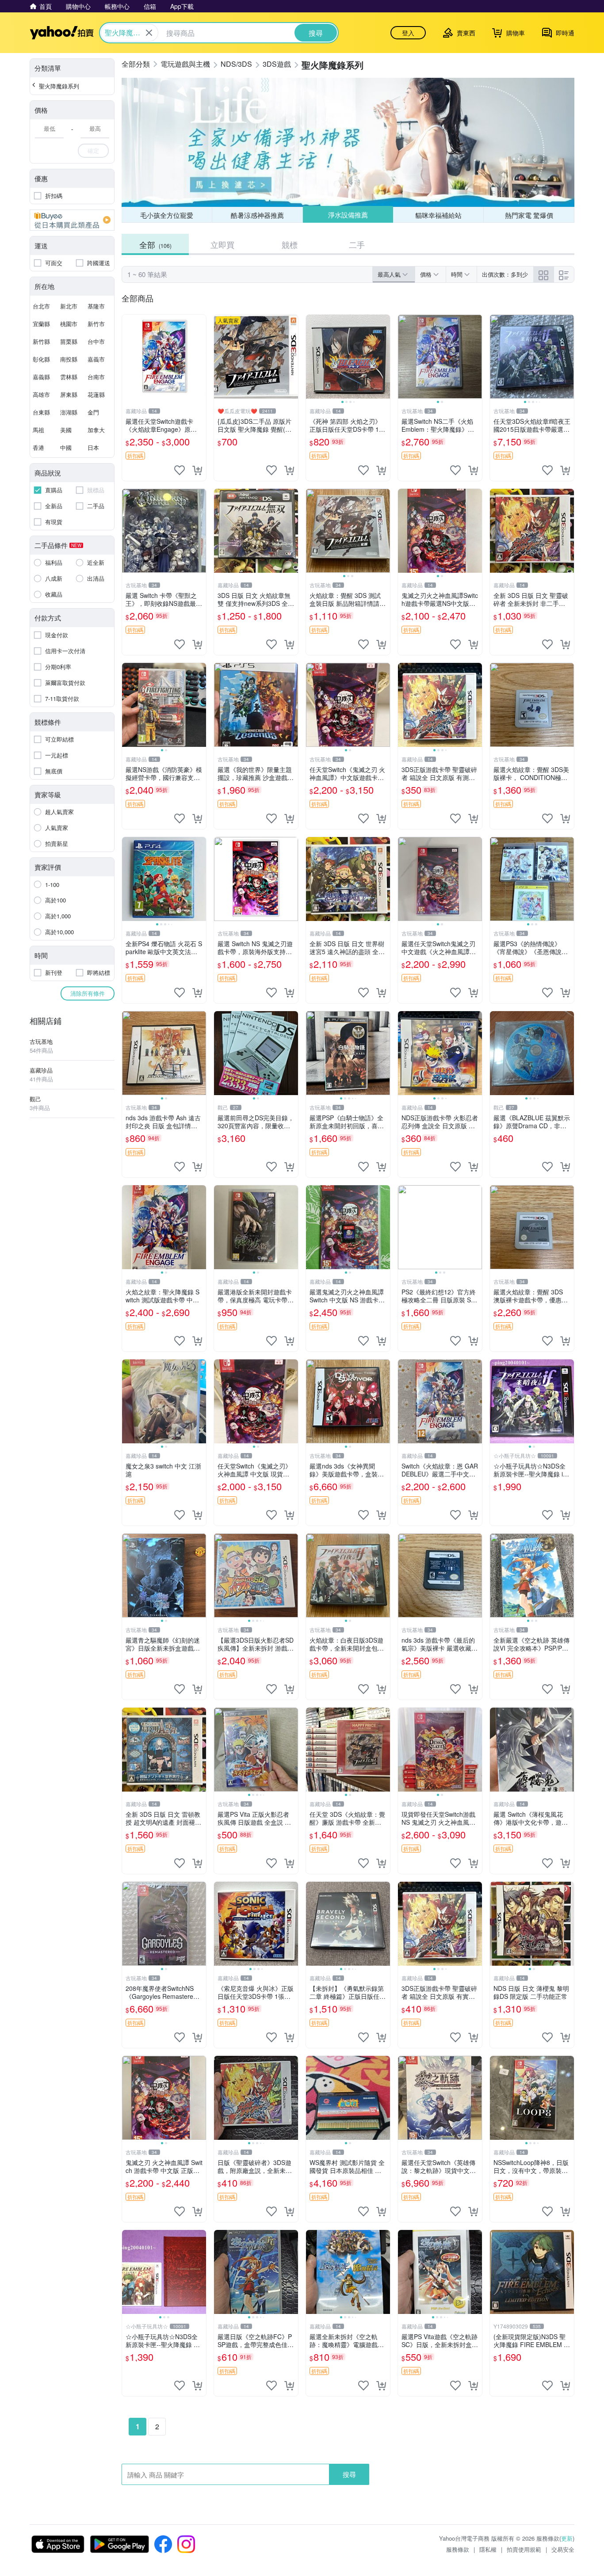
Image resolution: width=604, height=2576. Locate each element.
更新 (567, 2538)
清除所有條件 (88, 993)
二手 (357, 244)
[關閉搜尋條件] (149, 33)
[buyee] (72, 220)
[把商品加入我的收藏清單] (180, 470)
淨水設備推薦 (348, 215)
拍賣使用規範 (524, 2549)
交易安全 (563, 2549)
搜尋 (349, 2474)
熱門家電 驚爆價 (529, 215)
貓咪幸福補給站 (438, 215)
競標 (290, 244)
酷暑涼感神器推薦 (257, 215)
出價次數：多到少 (505, 274)
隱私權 (488, 2549)
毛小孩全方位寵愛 (167, 215)
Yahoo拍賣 (62, 33)
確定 (93, 150)
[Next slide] (384, 357)
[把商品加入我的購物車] (197, 470)
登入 (408, 33)
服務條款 (458, 2549)
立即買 (222, 244)
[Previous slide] (312, 357)
